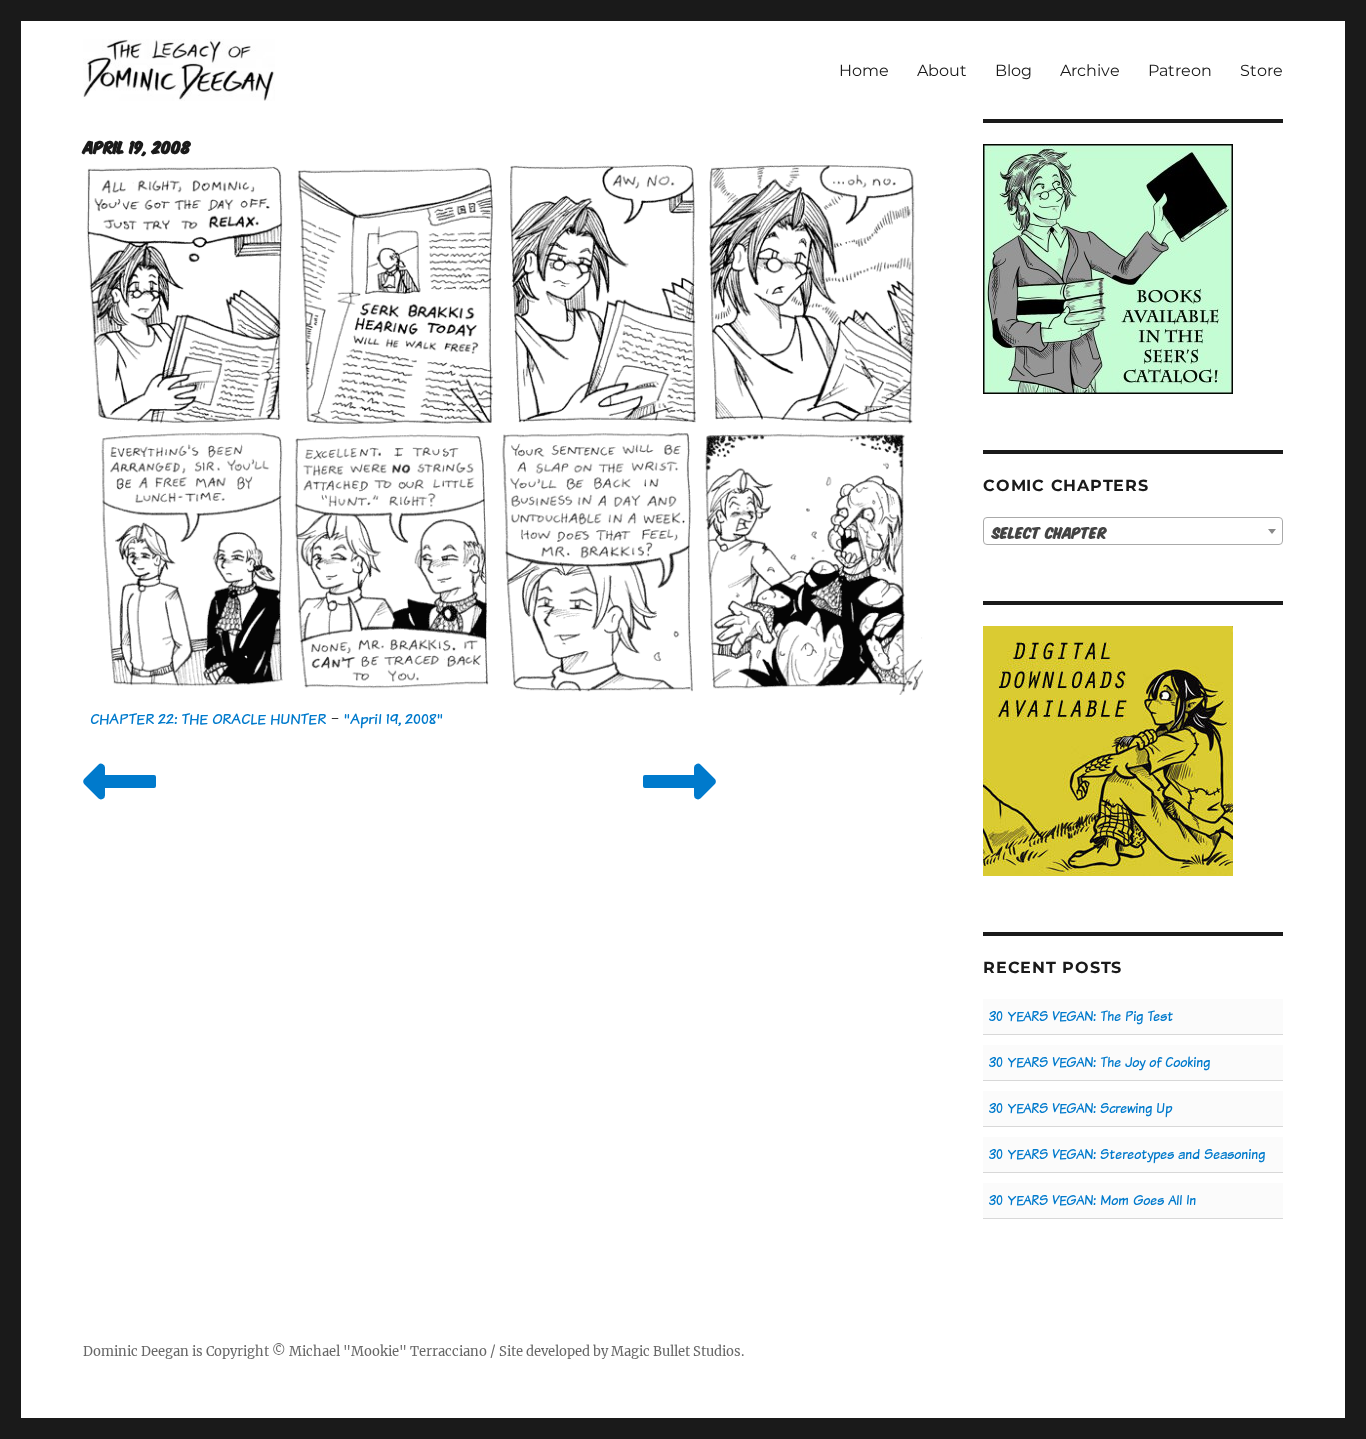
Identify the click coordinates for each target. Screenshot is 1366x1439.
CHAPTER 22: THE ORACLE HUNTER (208, 718)
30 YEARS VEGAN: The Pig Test (1081, 1016)
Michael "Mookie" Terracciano (388, 1351)
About (942, 70)
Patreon (1180, 70)
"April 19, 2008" (393, 718)
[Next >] (679, 806)
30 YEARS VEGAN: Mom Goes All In (1092, 1200)
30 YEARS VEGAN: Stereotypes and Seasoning (1127, 1154)
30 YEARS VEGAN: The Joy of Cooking (1099, 1062)
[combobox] (1133, 531)
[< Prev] (119, 806)
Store (1261, 70)
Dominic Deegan (136, 1351)
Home (864, 70)
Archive (1090, 70)
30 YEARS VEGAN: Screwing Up (1080, 1108)
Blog (1013, 70)
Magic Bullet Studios (676, 1351)
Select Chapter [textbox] (1049, 532)
